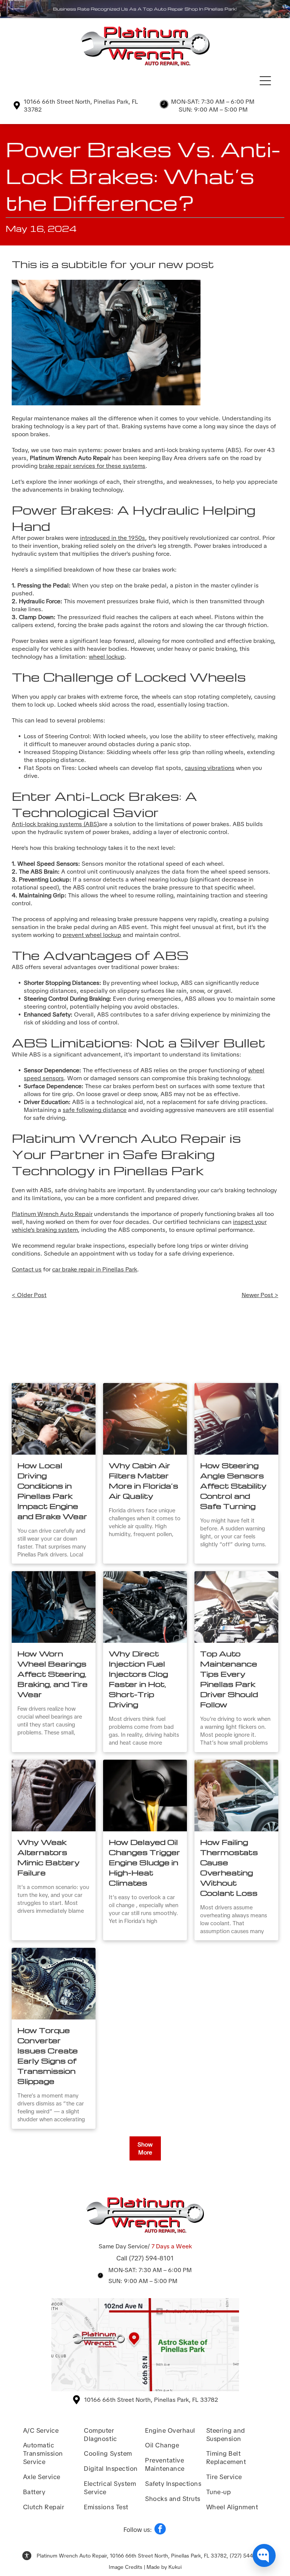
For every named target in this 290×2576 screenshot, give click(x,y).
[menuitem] (52, 2429)
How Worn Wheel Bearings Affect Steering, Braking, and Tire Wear (52, 1674)
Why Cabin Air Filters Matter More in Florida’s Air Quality (143, 1480)
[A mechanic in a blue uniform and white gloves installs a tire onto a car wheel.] (54, 1607)
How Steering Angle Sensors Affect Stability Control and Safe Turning (233, 1486)
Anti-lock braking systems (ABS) (55, 824)
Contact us (27, 1269)
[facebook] (160, 2530)
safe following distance (95, 1110)
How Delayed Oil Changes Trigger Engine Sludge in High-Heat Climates (144, 1862)
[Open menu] (265, 81)
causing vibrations (210, 768)
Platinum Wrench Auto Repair (52, 1214)
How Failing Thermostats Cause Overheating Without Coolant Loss (229, 1867)
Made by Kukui (164, 2567)
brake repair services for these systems (92, 466)
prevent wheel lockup (92, 935)
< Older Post (29, 1295)
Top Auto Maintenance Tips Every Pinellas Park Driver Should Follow (229, 1679)
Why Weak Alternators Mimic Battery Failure (49, 1857)
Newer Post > (260, 1295)
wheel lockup (107, 657)
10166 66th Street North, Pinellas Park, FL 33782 (151, 2400)
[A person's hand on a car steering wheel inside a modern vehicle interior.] (236, 1419)
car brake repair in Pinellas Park (95, 1269)
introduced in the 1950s (113, 538)
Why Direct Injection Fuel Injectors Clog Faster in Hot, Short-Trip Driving (138, 1679)
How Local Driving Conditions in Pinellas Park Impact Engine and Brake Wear (52, 1491)
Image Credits (126, 2567)
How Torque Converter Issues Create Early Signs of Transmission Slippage (48, 2055)
